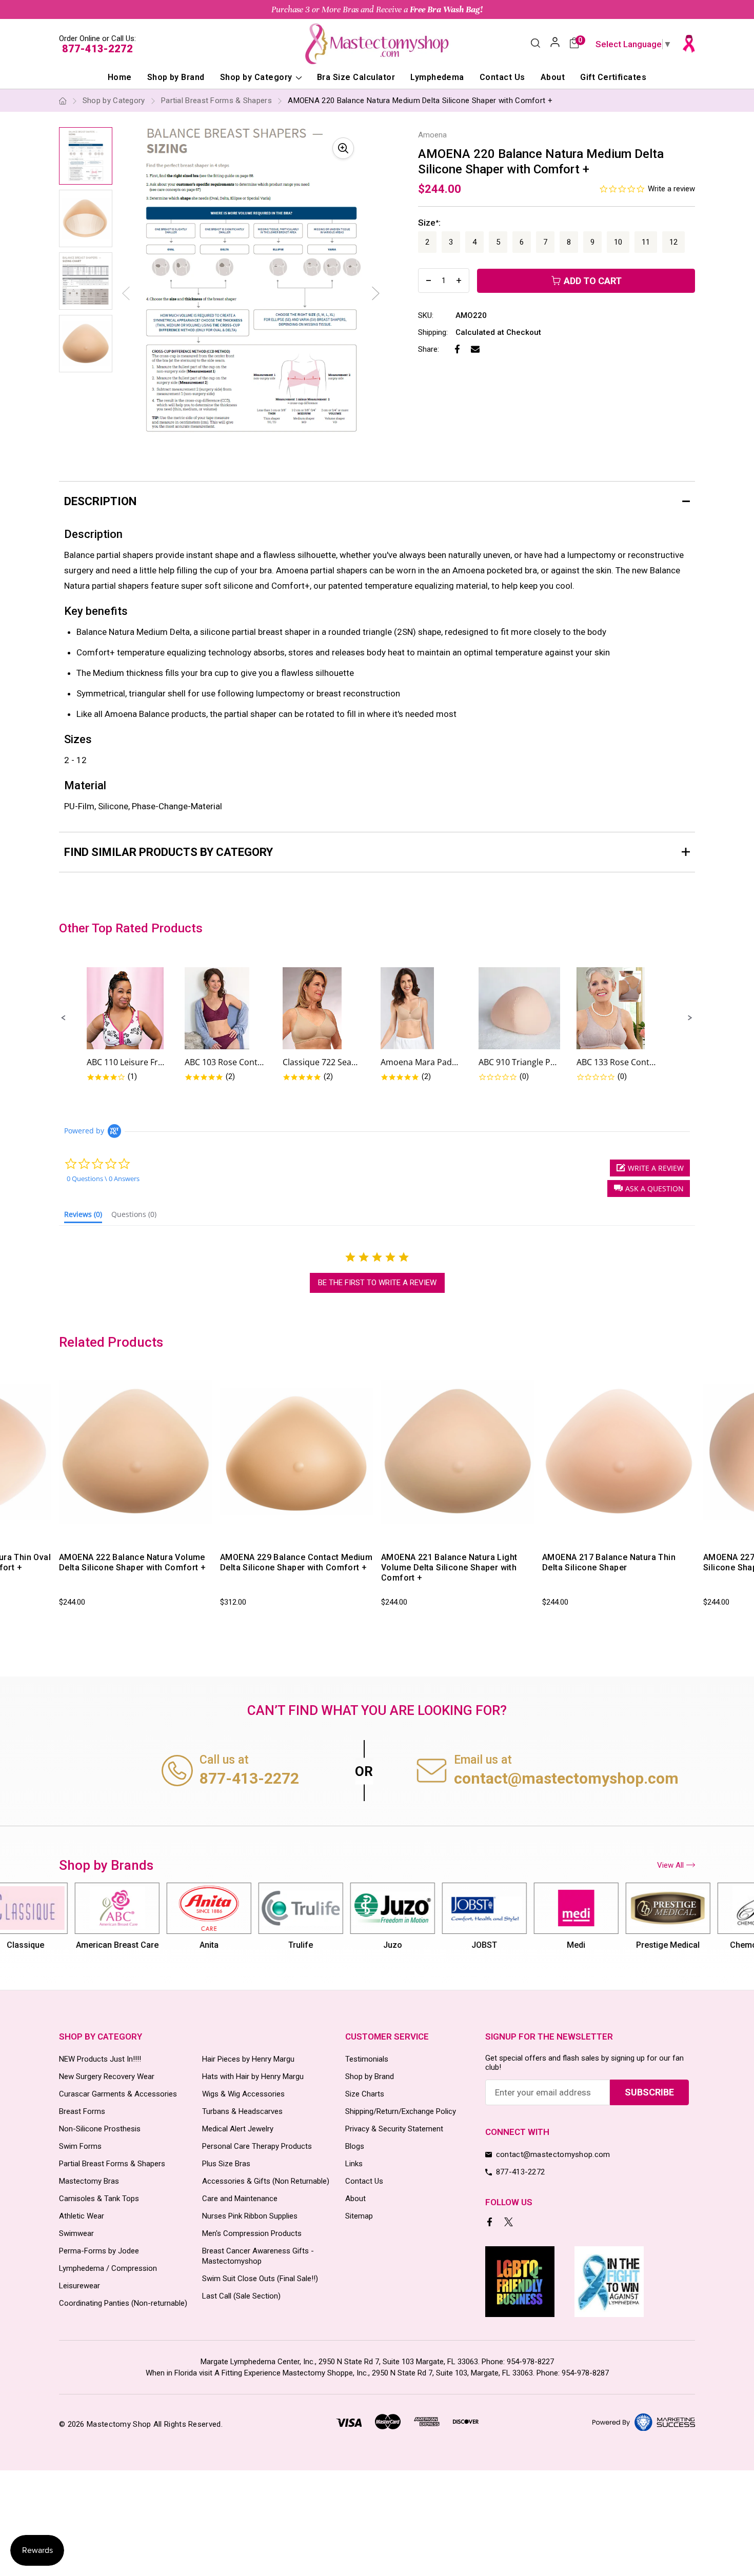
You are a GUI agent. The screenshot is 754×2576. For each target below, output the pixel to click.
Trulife (286, 1945)
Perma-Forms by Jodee (99, 2251)
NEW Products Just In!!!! (100, 2059)
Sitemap (359, 2216)
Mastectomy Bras (89, 2181)
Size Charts (365, 2094)
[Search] (535, 44)
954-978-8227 (530, 2362)
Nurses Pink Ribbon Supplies (250, 2216)
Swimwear (76, 2233)
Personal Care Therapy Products (257, 2146)
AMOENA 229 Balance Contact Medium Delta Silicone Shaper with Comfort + (296, 1562)
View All (670, 1865)
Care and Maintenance (240, 2199)
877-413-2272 (97, 49)
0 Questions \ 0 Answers (103, 1179)
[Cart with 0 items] (574, 44)
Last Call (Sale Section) (241, 2296)
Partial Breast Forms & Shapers (112, 2164)
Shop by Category (257, 77)
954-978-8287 (585, 2373)
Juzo (377, 1945)
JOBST (469, 1945)
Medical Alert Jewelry (238, 2129)
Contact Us (502, 77)
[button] (64, 1018)
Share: (429, 349)
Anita (194, 1945)
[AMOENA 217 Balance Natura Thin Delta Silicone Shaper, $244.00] (619, 1452)
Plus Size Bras (226, 2164)
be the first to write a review (377, 1283)
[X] (510, 2223)
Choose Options (105, 1534)
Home (120, 77)
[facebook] (491, 2223)
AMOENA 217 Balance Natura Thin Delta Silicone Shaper (609, 1562)
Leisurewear (80, 2286)
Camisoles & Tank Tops (99, 2199)
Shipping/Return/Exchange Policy (401, 2111)
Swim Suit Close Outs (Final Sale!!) (260, 2279)
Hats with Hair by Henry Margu (253, 2076)
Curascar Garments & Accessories (118, 2094)
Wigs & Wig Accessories (243, 2094)
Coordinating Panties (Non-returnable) (123, 2303)
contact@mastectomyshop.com (566, 1778)
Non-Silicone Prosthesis (100, 2129)
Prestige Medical (653, 1945)
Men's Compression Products (252, 2233)
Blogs (355, 2146)
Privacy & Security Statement (394, 2129)
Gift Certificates (613, 77)
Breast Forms (82, 2111)
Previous (57, 1492)
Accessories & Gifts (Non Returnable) (266, 2181)
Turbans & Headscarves (242, 2111)
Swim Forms (80, 2146)
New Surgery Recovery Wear (107, 2076)
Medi (561, 1945)
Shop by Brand (176, 77)
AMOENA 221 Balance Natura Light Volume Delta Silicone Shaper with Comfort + (449, 1567)
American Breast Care (102, 1945)
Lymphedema (437, 77)
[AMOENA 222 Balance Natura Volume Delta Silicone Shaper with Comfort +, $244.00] (136, 1452)
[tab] (83, 1216)
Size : (429, 223)
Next (376, 293)
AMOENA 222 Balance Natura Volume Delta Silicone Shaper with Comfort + (132, 1562)
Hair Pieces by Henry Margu (248, 2059)
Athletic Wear (82, 2216)
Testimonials (367, 2059)
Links (354, 2164)
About (553, 77)
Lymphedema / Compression (108, 2268)
